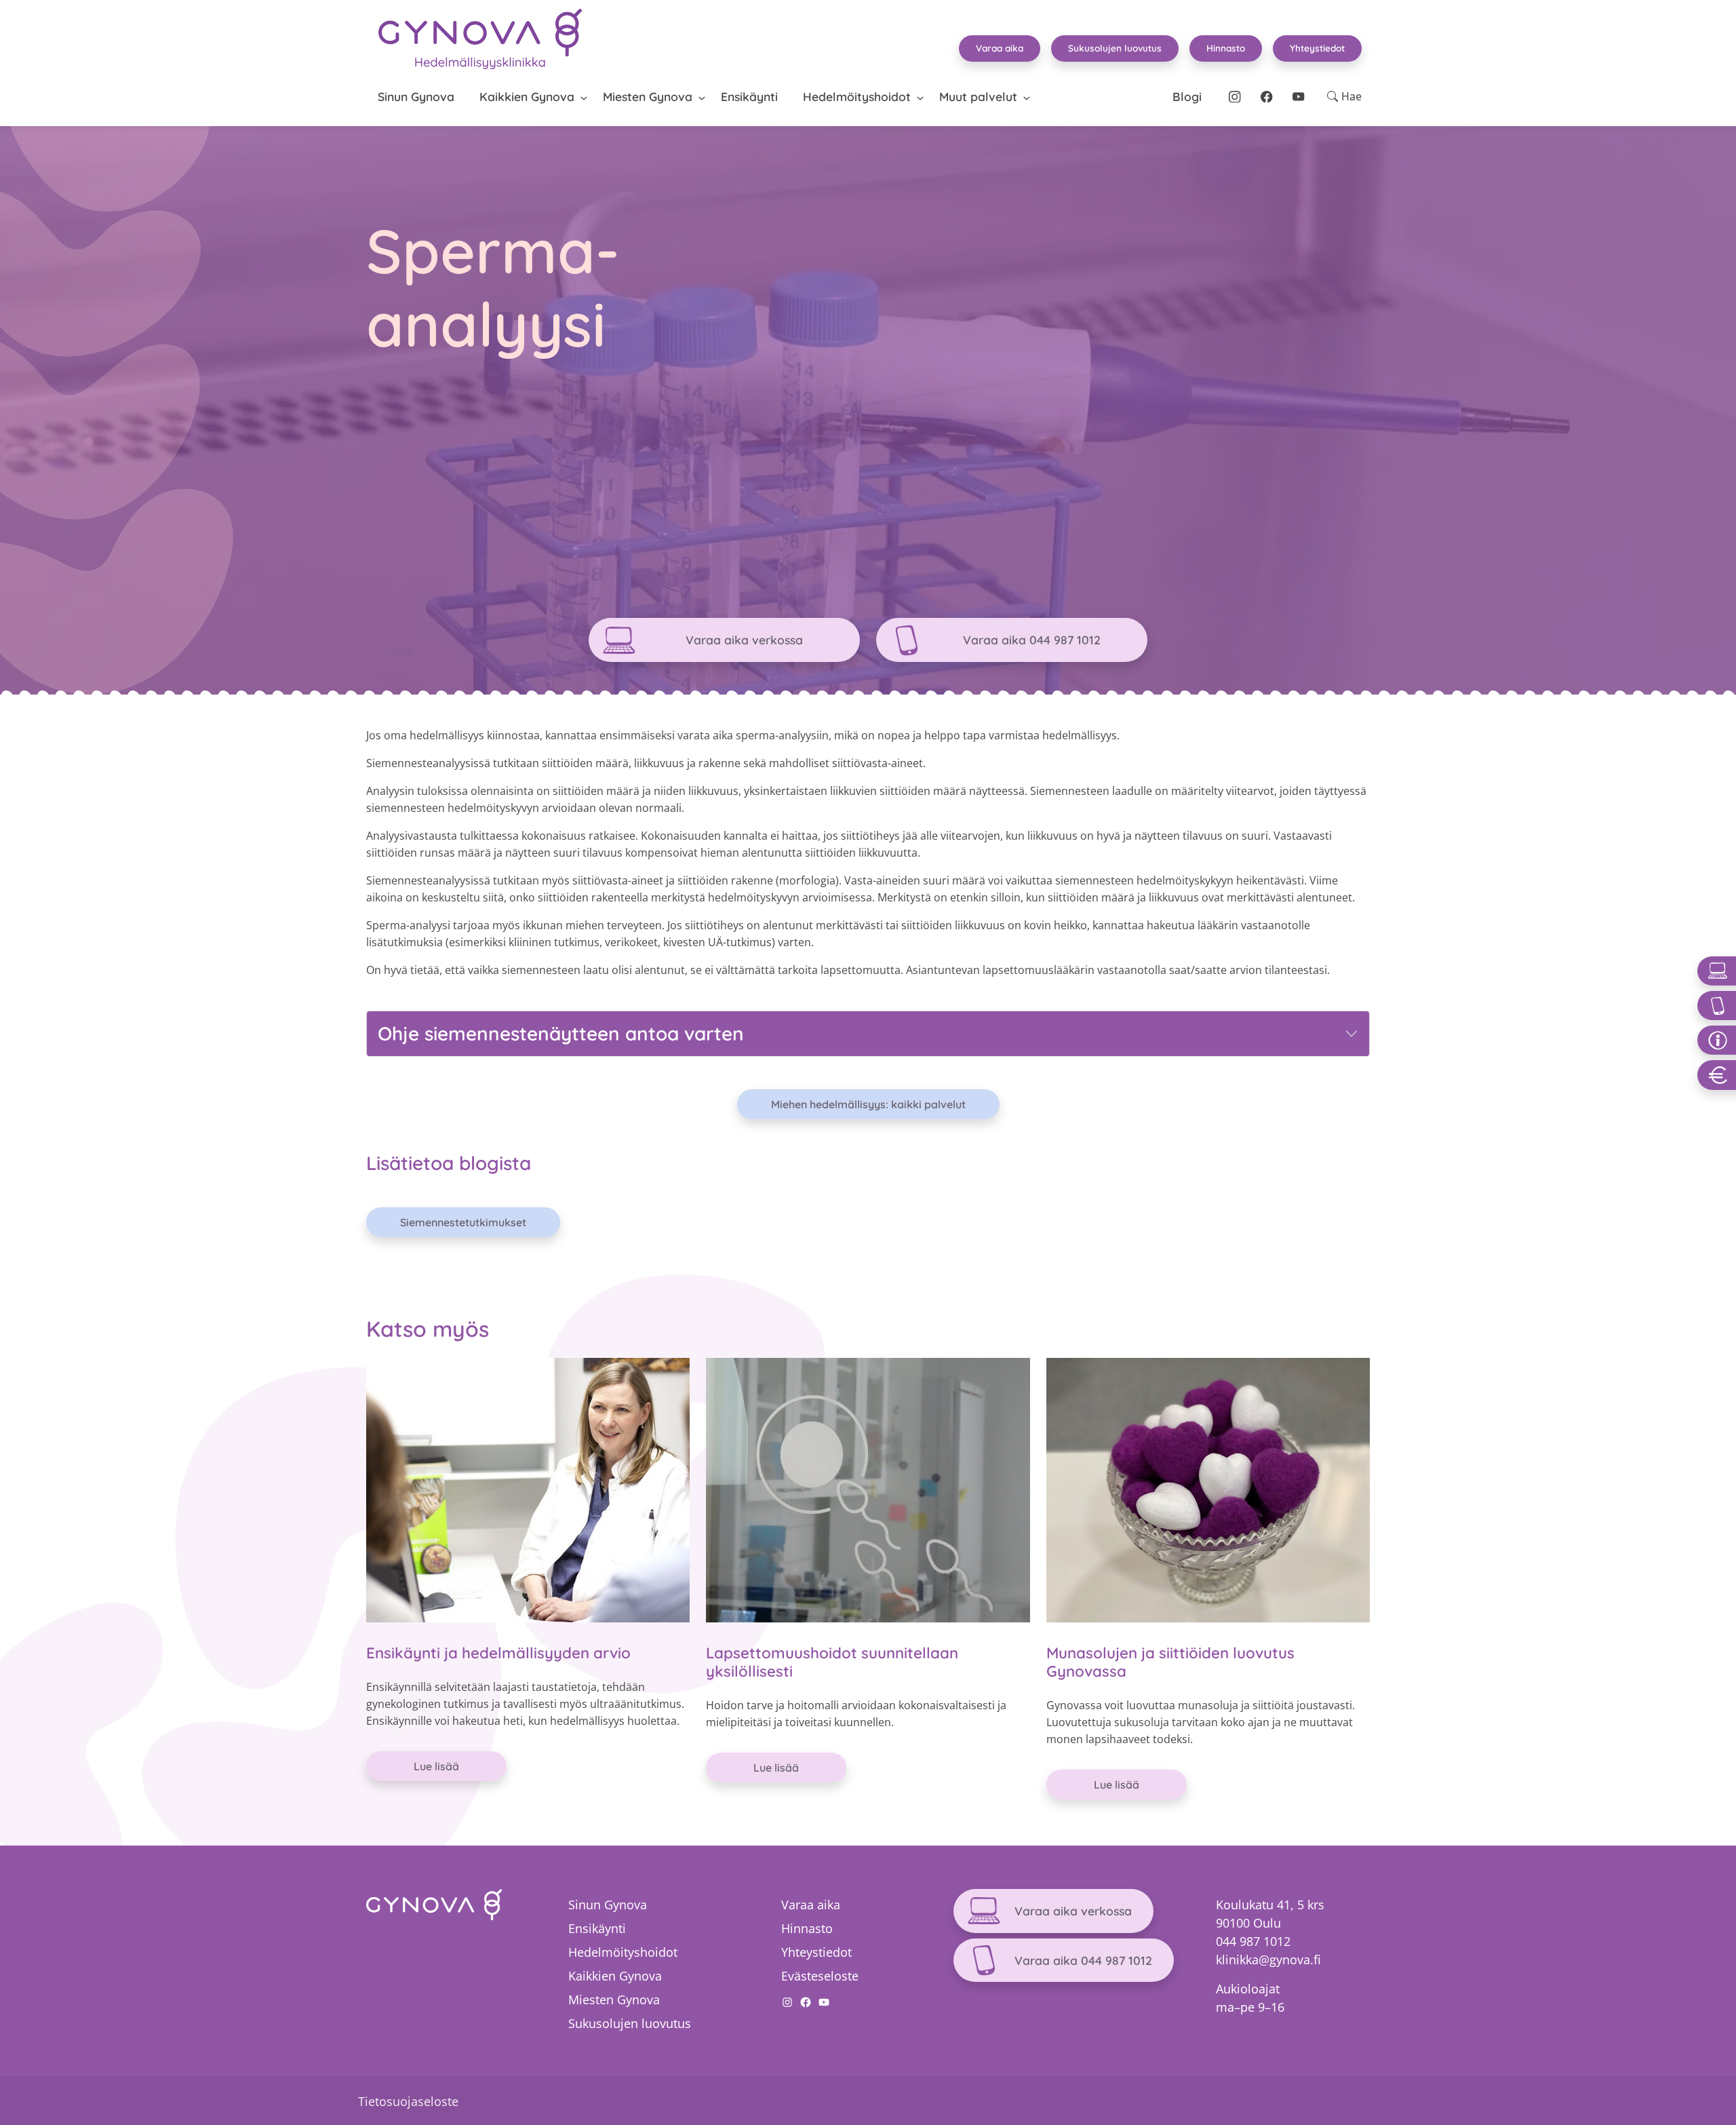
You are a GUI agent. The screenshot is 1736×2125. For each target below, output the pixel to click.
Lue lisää (436, 1766)
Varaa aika (1000, 48)
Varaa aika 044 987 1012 (1032, 640)
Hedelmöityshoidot (857, 96)
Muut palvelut (978, 96)
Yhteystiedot (1317, 48)
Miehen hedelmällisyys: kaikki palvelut (868, 1104)
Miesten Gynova (648, 96)
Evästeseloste (820, 1976)
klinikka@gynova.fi (1268, 1960)
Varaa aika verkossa (744, 640)
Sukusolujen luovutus (1115, 48)
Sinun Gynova (416, 96)
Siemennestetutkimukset (463, 1222)
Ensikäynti (749, 96)
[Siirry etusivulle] (480, 39)
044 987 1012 (1253, 1941)
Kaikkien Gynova (527, 96)
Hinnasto (1226, 48)
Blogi (1187, 96)
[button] (1344, 96)
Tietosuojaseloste (408, 2101)
